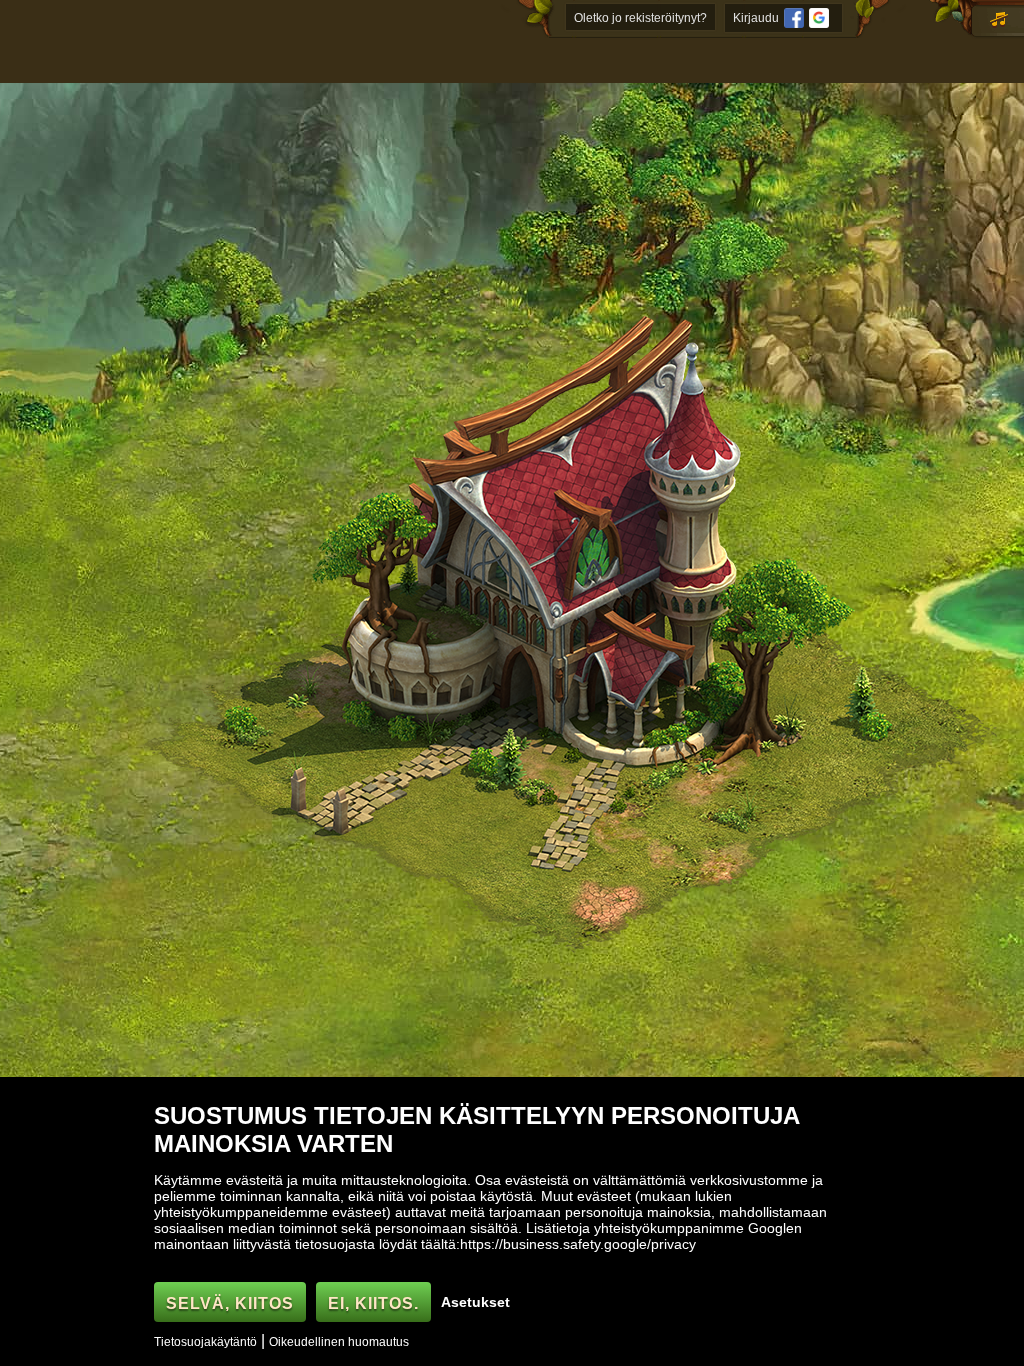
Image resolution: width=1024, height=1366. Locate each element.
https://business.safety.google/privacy (578, 1244)
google (819, 18)
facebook (794, 18)
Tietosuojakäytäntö (205, 1342)
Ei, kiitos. (373, 1303)
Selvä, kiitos (230, 1303)
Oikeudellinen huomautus (339, 1342)
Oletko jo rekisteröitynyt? (640, 18)
